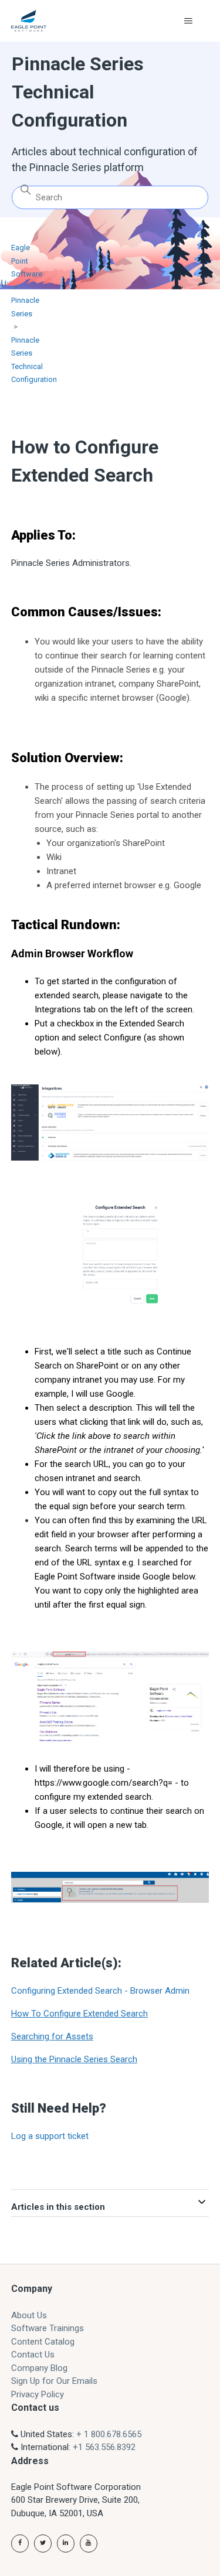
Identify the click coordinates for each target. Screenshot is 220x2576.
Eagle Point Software (27, 261)
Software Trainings (48, 2328)
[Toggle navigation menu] (188, 21)
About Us (29, 2315)
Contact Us (33, 2355)
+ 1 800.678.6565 (109, 2434)
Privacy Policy (38, 2394)
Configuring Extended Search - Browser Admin (100, 1991)
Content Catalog (43, 2342)
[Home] (29, 21)
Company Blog (39, 2368)
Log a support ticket (50, 2136)
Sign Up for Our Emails (54, 2381)
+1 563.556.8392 (104, 2447)
